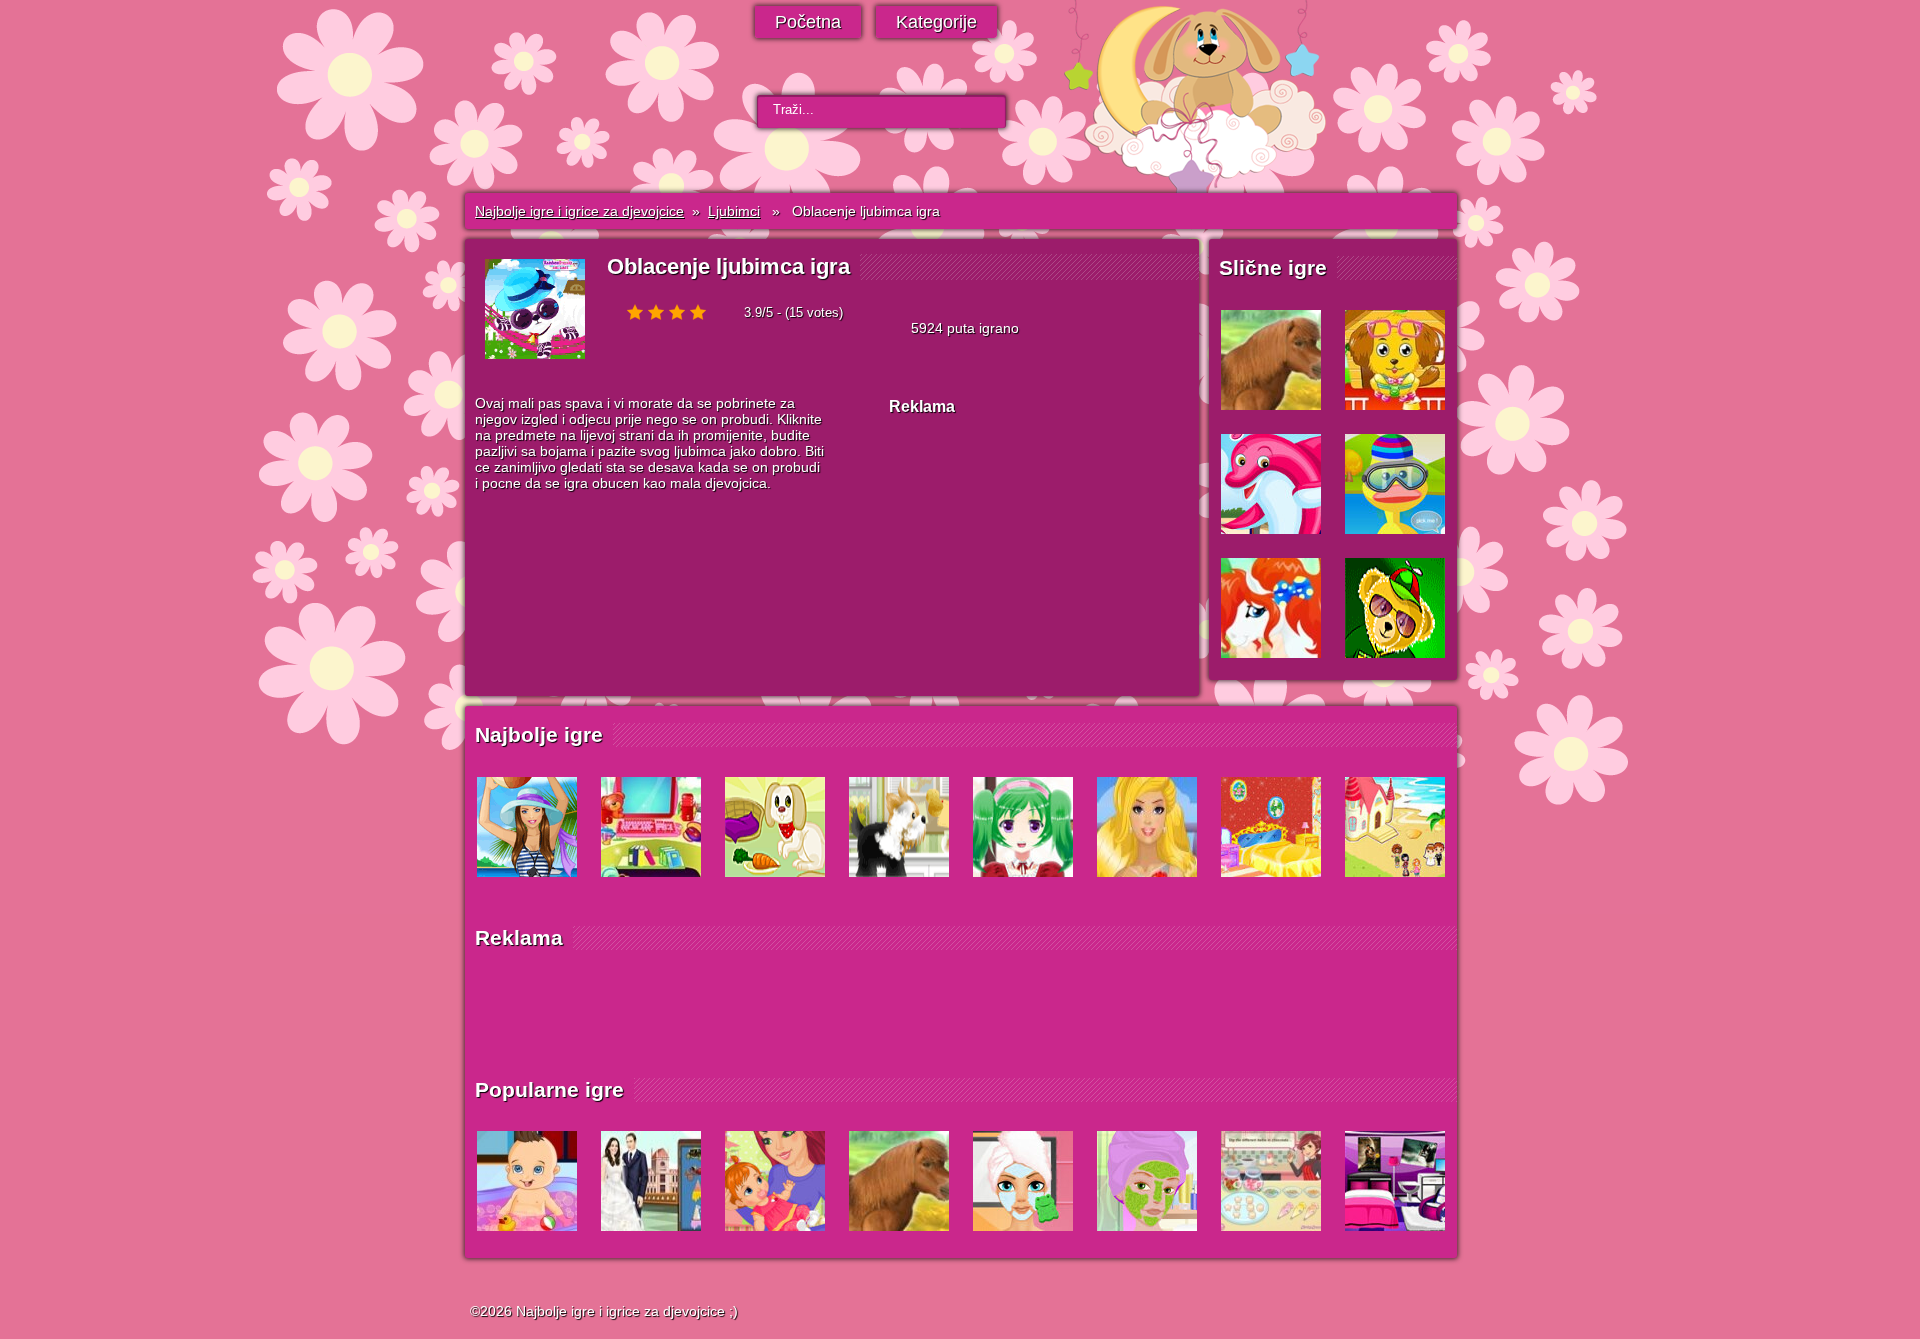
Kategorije (936, 22)
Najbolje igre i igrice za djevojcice (579, 211)
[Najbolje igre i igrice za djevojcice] (582, 103)
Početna (808, 22)
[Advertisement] (1039, 558)
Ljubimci (734, 211)
